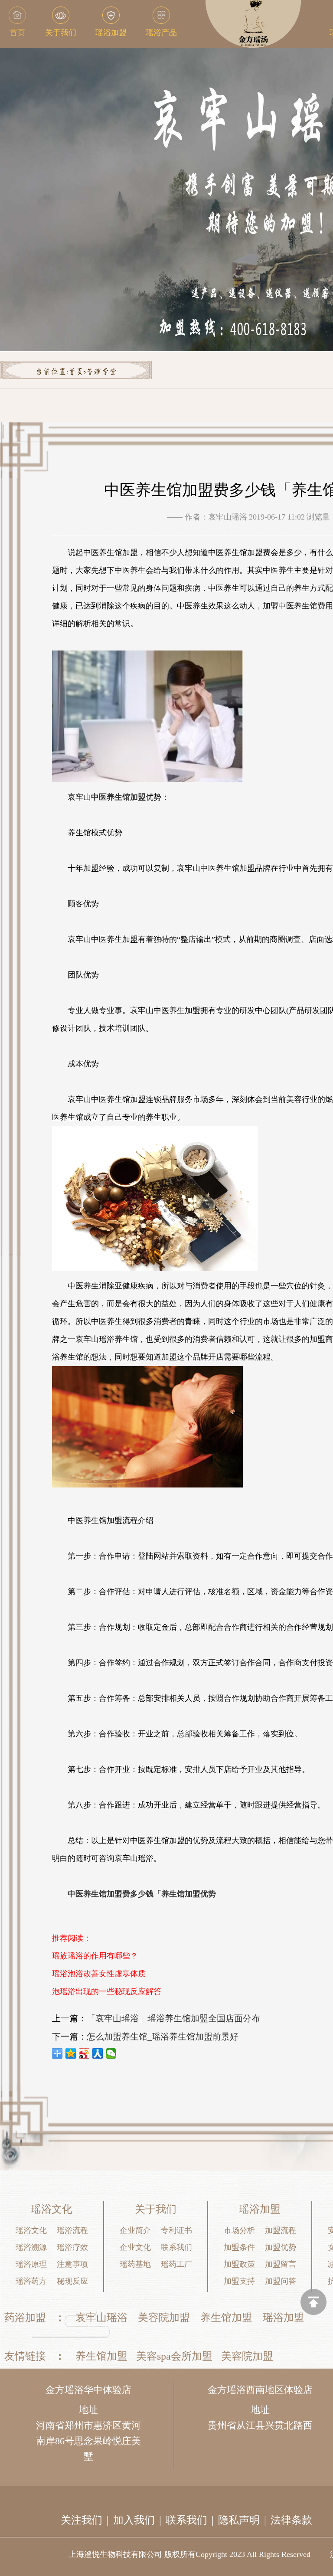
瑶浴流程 (72, 2230)
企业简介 (135, 2230)
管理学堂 (101, 372)
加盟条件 (239, 2247)
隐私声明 (239, 2520)
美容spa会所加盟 (174, 2356)
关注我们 (82, 2520)
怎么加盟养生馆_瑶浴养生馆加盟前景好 (163, 2037)
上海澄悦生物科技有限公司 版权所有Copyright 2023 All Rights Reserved (189, 2554)
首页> (77, 372)
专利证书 (176, 2230)
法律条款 (291, 2520)
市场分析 (239, 2230)
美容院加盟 (164, 2318)
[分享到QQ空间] (71, 2053)
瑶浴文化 (31, 2230)
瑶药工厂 (176, 2264)
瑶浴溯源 (31, 2247)
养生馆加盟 (226, 2318)
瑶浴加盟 (284, 2318)
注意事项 (72, 2264)
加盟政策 (239, 2264)
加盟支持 (239, 2281)
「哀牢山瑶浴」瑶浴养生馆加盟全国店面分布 (173, 2018)
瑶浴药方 (31, 2281)
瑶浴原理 (31, 2264)
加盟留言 (281, 2264)
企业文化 (135, 2247)
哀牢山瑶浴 (101, 2318)
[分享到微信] (111, 2053)
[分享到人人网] (98, 2053)
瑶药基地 (135, 2264)
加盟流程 (281, 2230)
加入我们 (134, 2520)
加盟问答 (281, 2281)
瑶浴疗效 (72, 2247)
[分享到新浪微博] (84, 2053)
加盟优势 (281, 2247)
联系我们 (176, 2247)
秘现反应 (72, 2281)
